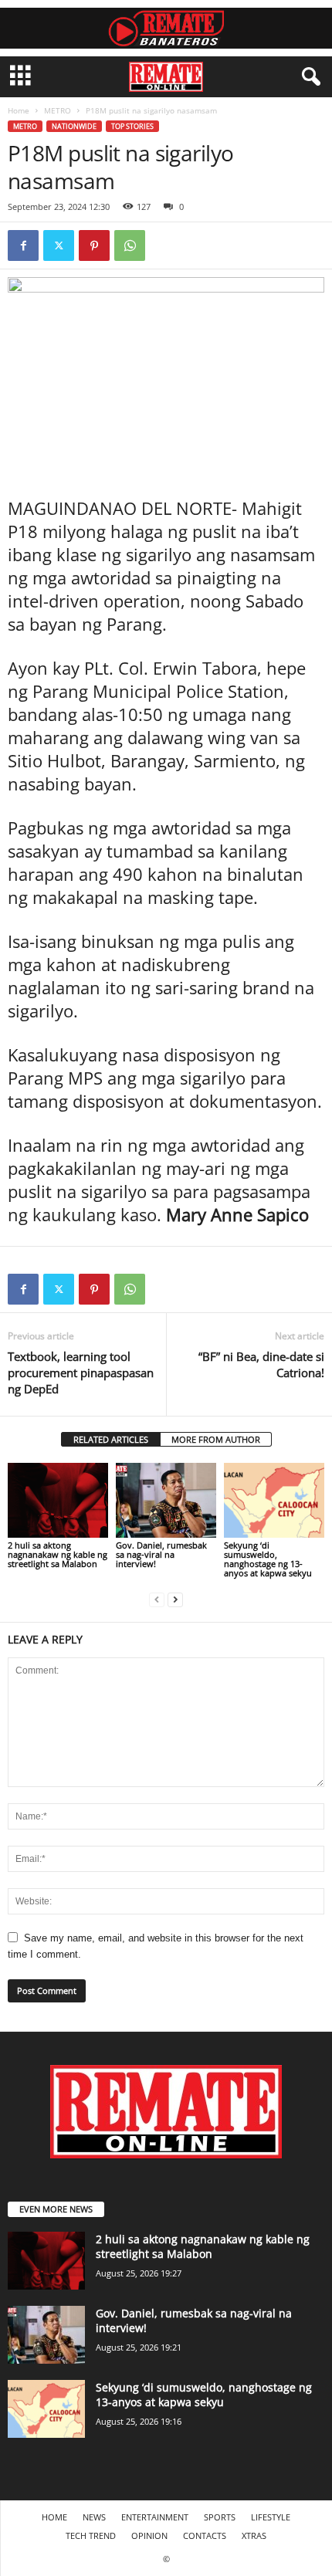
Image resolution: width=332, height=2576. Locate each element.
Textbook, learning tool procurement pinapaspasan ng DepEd (81, 1373)
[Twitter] (59, 245)
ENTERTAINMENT (155, 2517)
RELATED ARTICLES (111, 1439)
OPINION (149, 2535)
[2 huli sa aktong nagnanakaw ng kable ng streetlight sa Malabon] (58, 1500)
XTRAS (254, 2535)
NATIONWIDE (74, 126)
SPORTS (220, 2517)
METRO (58, 110)
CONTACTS (205, 2535)
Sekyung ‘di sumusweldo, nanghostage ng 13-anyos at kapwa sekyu (268, 1559)
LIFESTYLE (271, 2517)
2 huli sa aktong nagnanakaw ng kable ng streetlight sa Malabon (58, 1554)
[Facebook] (23, 245)
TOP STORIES (132, 126)
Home (19, 110)
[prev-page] (157, 1599)
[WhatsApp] (130, 245)
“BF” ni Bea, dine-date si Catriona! (261, 1364)
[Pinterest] (94, 245)
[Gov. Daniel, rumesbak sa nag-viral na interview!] (166, 1500)
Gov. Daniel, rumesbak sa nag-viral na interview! (161, 1554)
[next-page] (175, 1599)
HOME (54, 2517)
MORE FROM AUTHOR (216, 1439)
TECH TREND (91, 2535)
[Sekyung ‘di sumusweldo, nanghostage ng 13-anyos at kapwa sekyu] (274, 1500)
